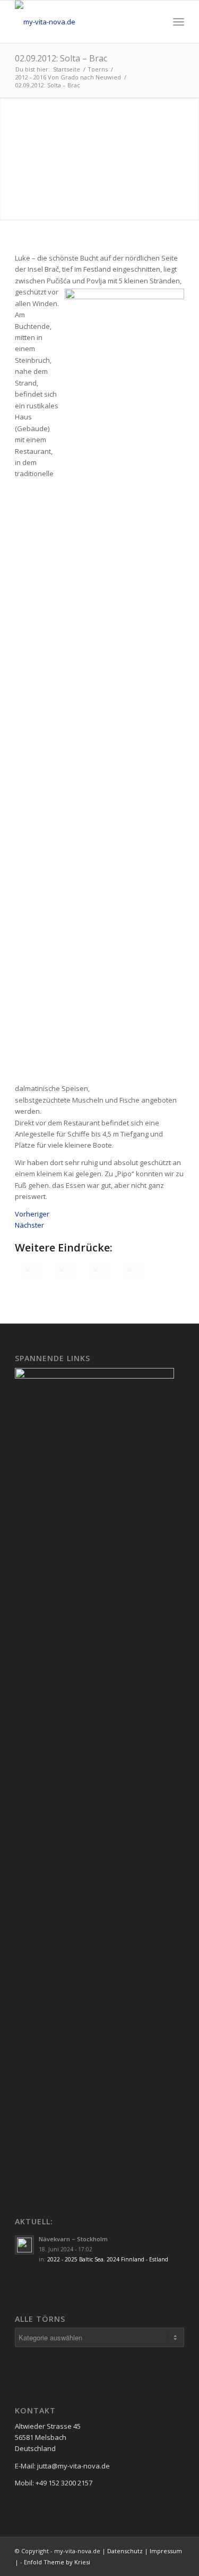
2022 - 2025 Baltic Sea (75, 2259)
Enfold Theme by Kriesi (57, 2562)
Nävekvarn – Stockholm (73, 2239)
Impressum (166, 2551)
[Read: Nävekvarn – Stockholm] (24, 2245)
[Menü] (179, 22)
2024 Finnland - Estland (137, 2259)
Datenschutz (125, 2551)
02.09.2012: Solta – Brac (61, 58)
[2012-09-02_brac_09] (32, 1272)
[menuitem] (155, 22)
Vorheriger (32, 1214)
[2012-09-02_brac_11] (100, 1272)
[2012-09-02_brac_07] (66, 1272)
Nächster (29, 1225)
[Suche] (155, 22)
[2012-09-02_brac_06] (133, 1272)
